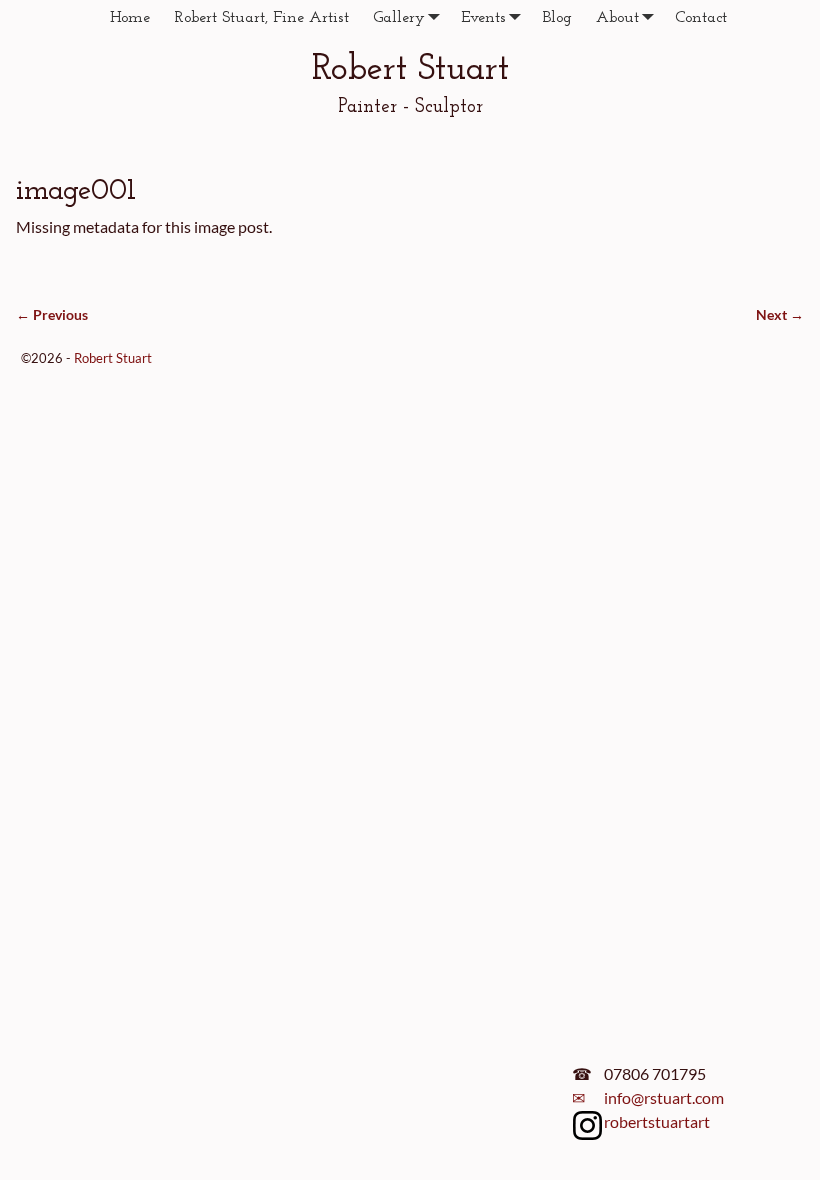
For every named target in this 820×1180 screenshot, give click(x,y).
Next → (780, 314)
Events (483, 18)
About (617, 18)
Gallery (399, 18)
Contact (701, 18)
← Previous (52, 314)
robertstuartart (657, 1121)
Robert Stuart (410, 70)
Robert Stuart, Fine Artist (261, 18)
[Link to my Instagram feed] (588, 1129)
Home (130, 18)
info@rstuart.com (664, 1097)
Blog (557, 18)
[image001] (409, 267)
